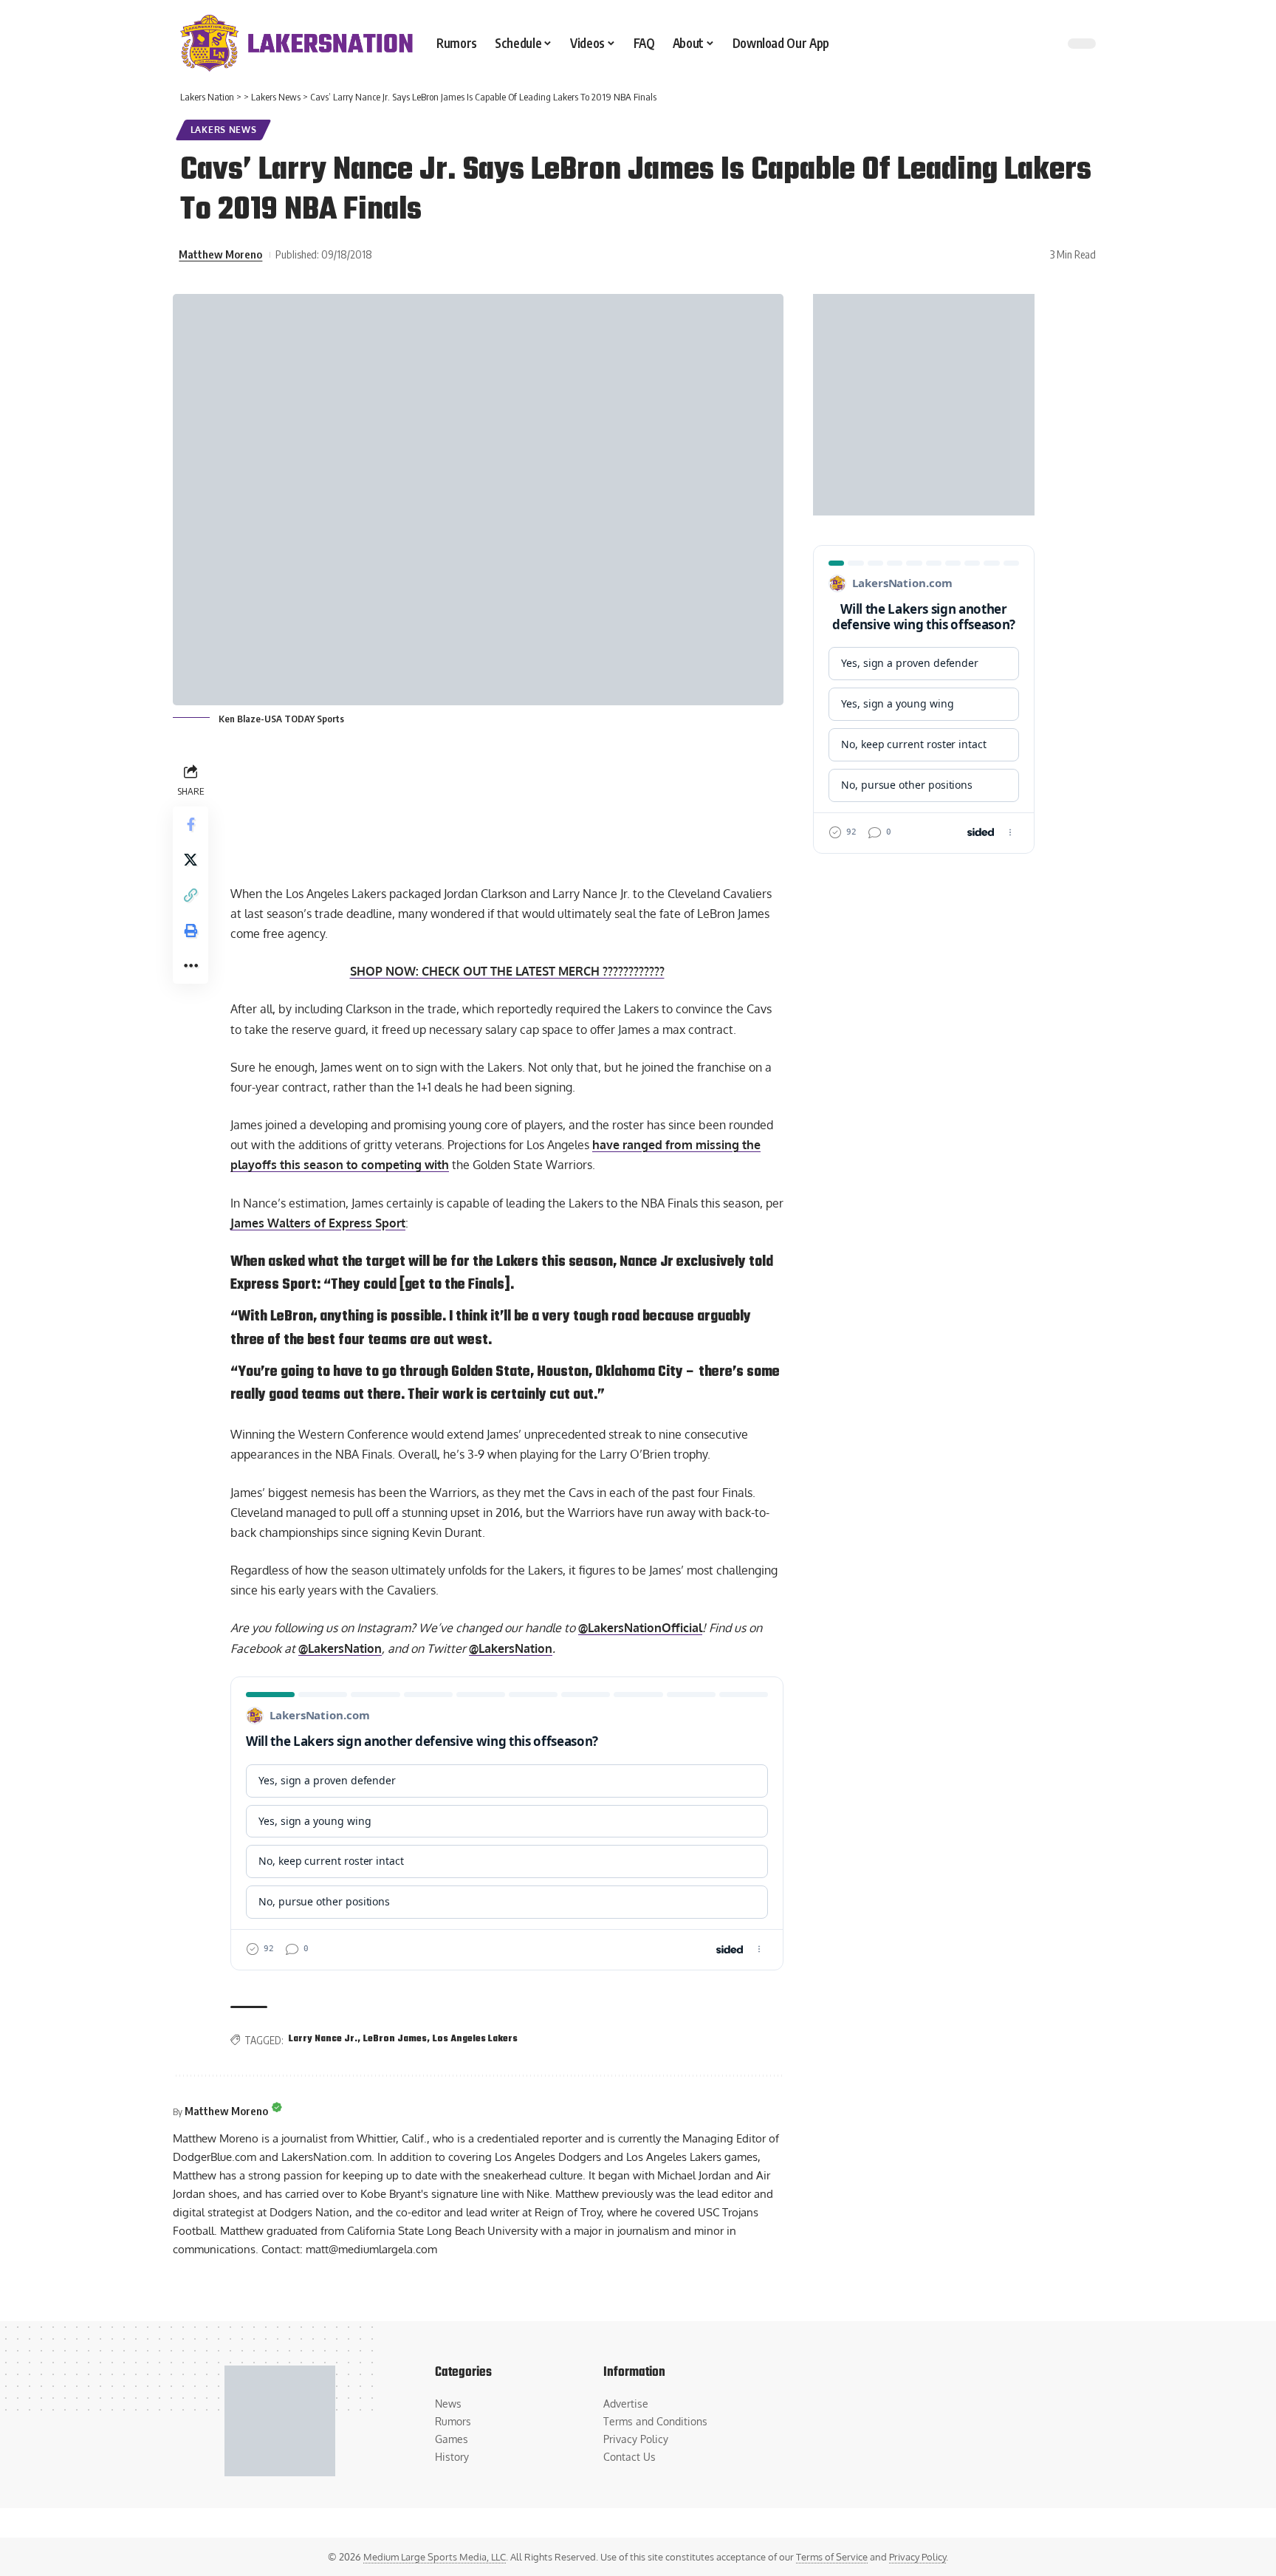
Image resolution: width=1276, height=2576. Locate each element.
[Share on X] (191, 859)
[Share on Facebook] (191, 823)
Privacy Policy (917, 2557)
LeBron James (395, 2039)
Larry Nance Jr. (323, 2039)
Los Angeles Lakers (475, 2039)
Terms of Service (832, 2557)
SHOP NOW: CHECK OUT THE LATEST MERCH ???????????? (507, 971)
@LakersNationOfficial (640, 1628)
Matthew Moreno (220, 254)
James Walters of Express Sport (318, 1223)
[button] (191, 894)
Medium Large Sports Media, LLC (435, 2557)
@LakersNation (340, 1648)
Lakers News (224, 130)
